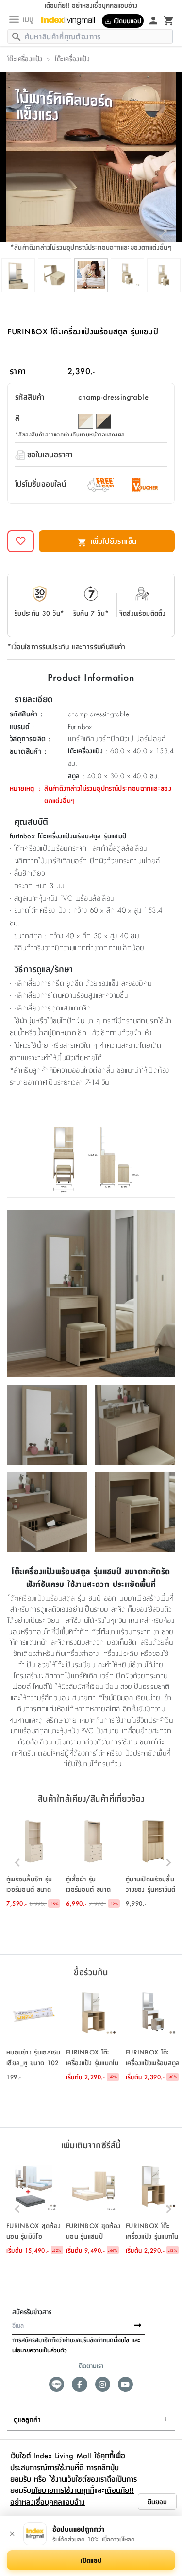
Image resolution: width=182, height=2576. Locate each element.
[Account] (153, 20)
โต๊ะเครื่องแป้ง (25, 58)
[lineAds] (57, 2384)
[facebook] (79, 2384)
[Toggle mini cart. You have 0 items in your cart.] (169, 20)
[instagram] (103, 2384)
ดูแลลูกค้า (27, 2419)
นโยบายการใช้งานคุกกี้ (63, 2490)
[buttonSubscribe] (138, 2326)
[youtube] (125, 2384)
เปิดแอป (91, 2560)
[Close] (12, 2534)
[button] (34, 1862)
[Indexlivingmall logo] (72, 20)
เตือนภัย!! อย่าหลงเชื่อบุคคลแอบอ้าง (72, 2496)
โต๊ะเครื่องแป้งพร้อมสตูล (41, 1598)
